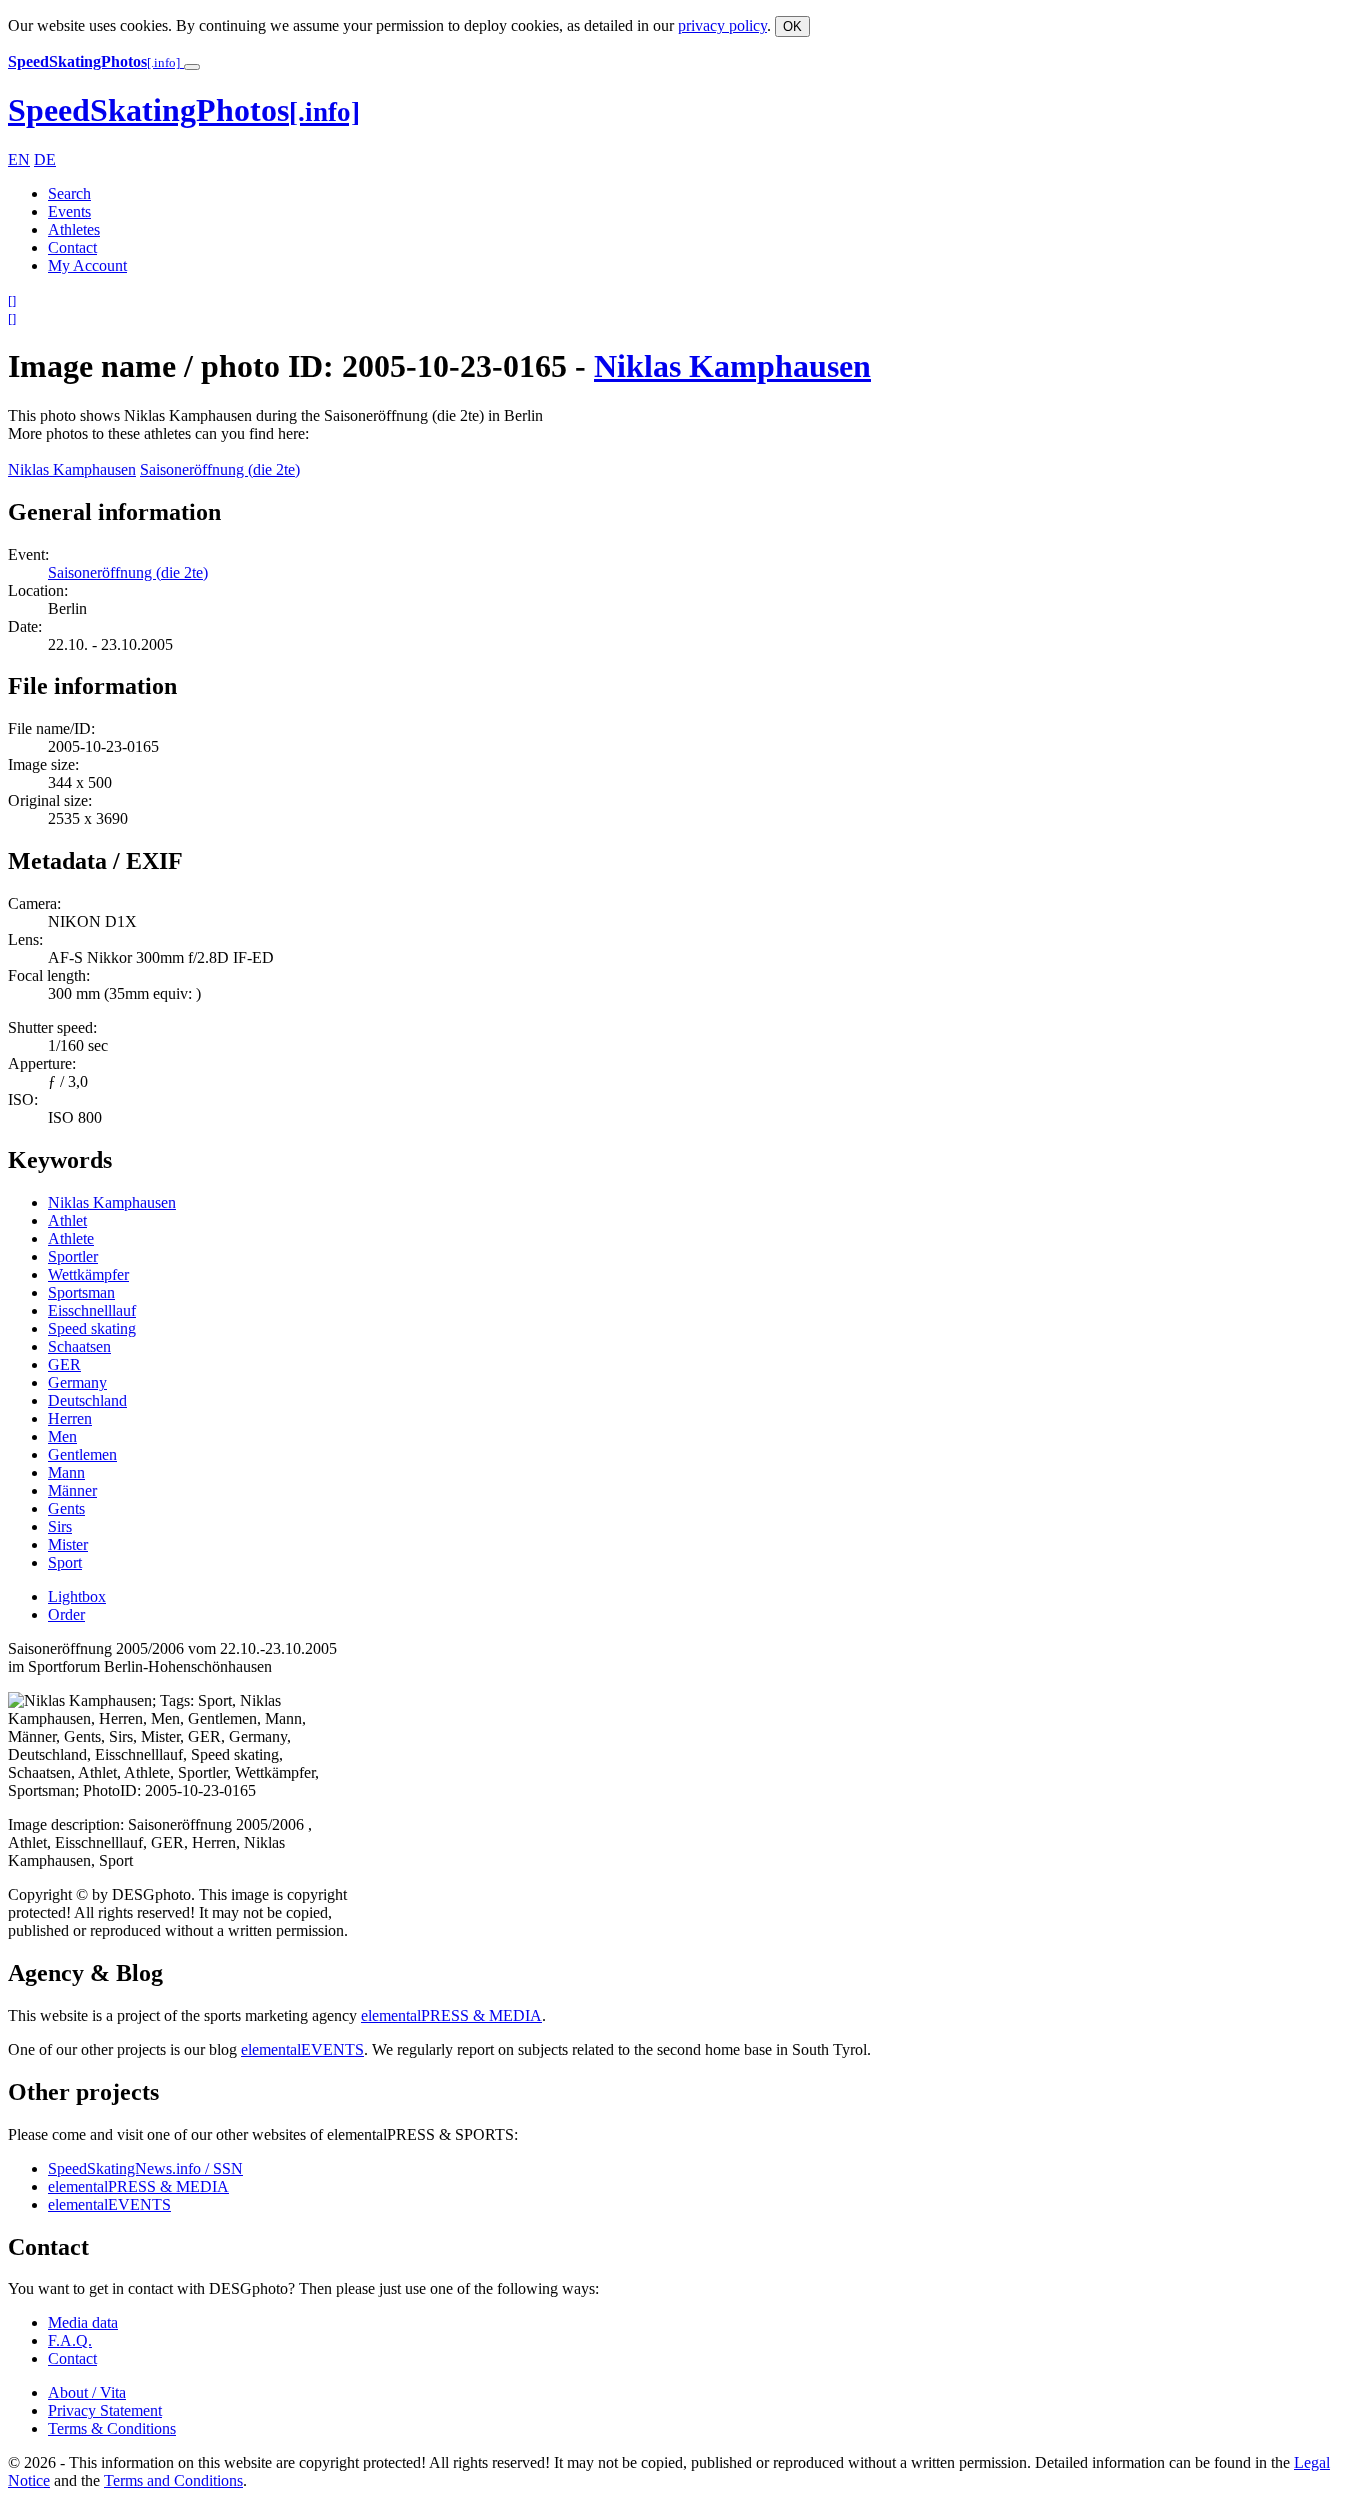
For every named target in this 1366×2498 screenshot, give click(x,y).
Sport (65, 1562)
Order (66, 1614)
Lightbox (77, 1596)
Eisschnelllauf (92, 1310)
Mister (68, 1544)
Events (69, 211)
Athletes (74, 229)
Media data (83, 2322)
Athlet (67, 1220)
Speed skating (92, 1328)
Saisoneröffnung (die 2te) (220, 469)
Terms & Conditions (112, 2428)
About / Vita (87, 2392)
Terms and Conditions (173, 2480)
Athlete (71, 1238)
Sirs (60, 1526)
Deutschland (87, 1400)
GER (64, 1364)
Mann (66, 1472)
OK (792, 26)
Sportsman (81, 1292)
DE (45, 159)
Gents (66, 1508)
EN (19, 159)
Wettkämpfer (88, 1274)
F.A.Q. (70, 2340)
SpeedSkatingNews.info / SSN (145, 2168)
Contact (72, 247)
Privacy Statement (105, 2410)
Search (69, 193)
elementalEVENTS (302, 2049)
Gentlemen (82, 1454)
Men (62, 1436)
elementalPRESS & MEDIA (451, 2015)
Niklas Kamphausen (732, 366)
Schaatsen (79, 1346)
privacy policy (722, 25)
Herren (70, 1418)
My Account (87, 265)
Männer (72, 1490)
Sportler (73, 1256)
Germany (77, 1382)
